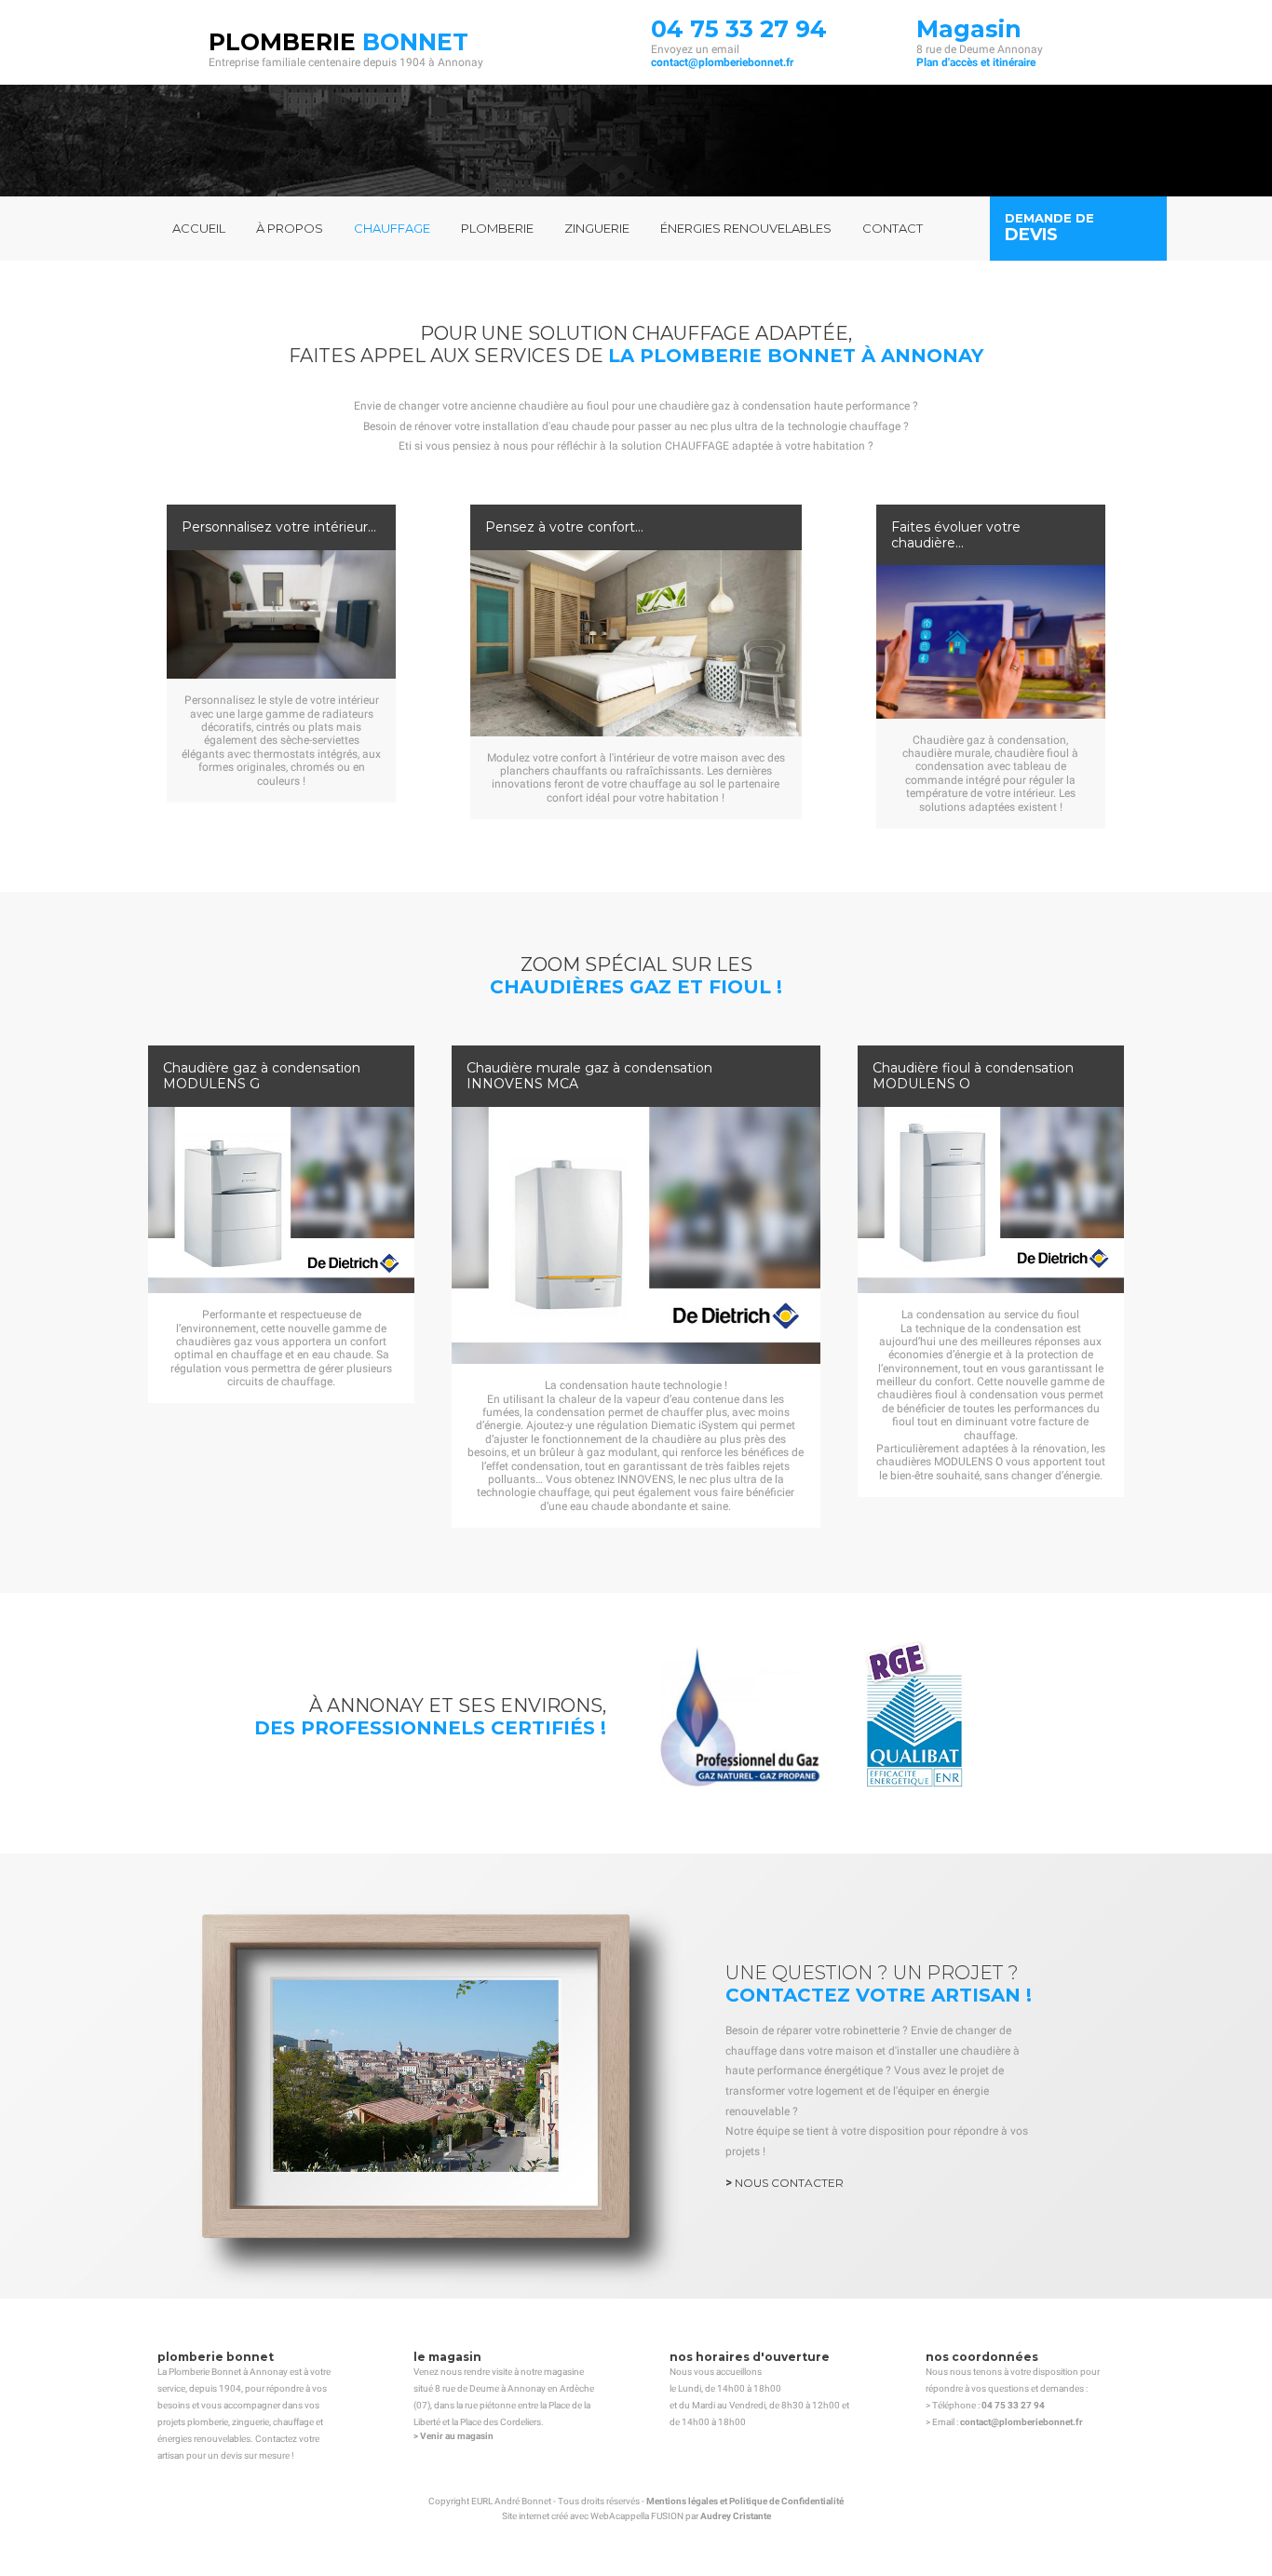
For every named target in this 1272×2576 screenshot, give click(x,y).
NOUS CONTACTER (789, 2183)
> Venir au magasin (453, 2436)
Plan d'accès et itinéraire (976, 62)
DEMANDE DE (1049, 218)
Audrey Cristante (736, 2516)
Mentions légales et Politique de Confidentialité (745, 2501)
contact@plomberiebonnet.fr (722, 62)
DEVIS (1031, 235)
